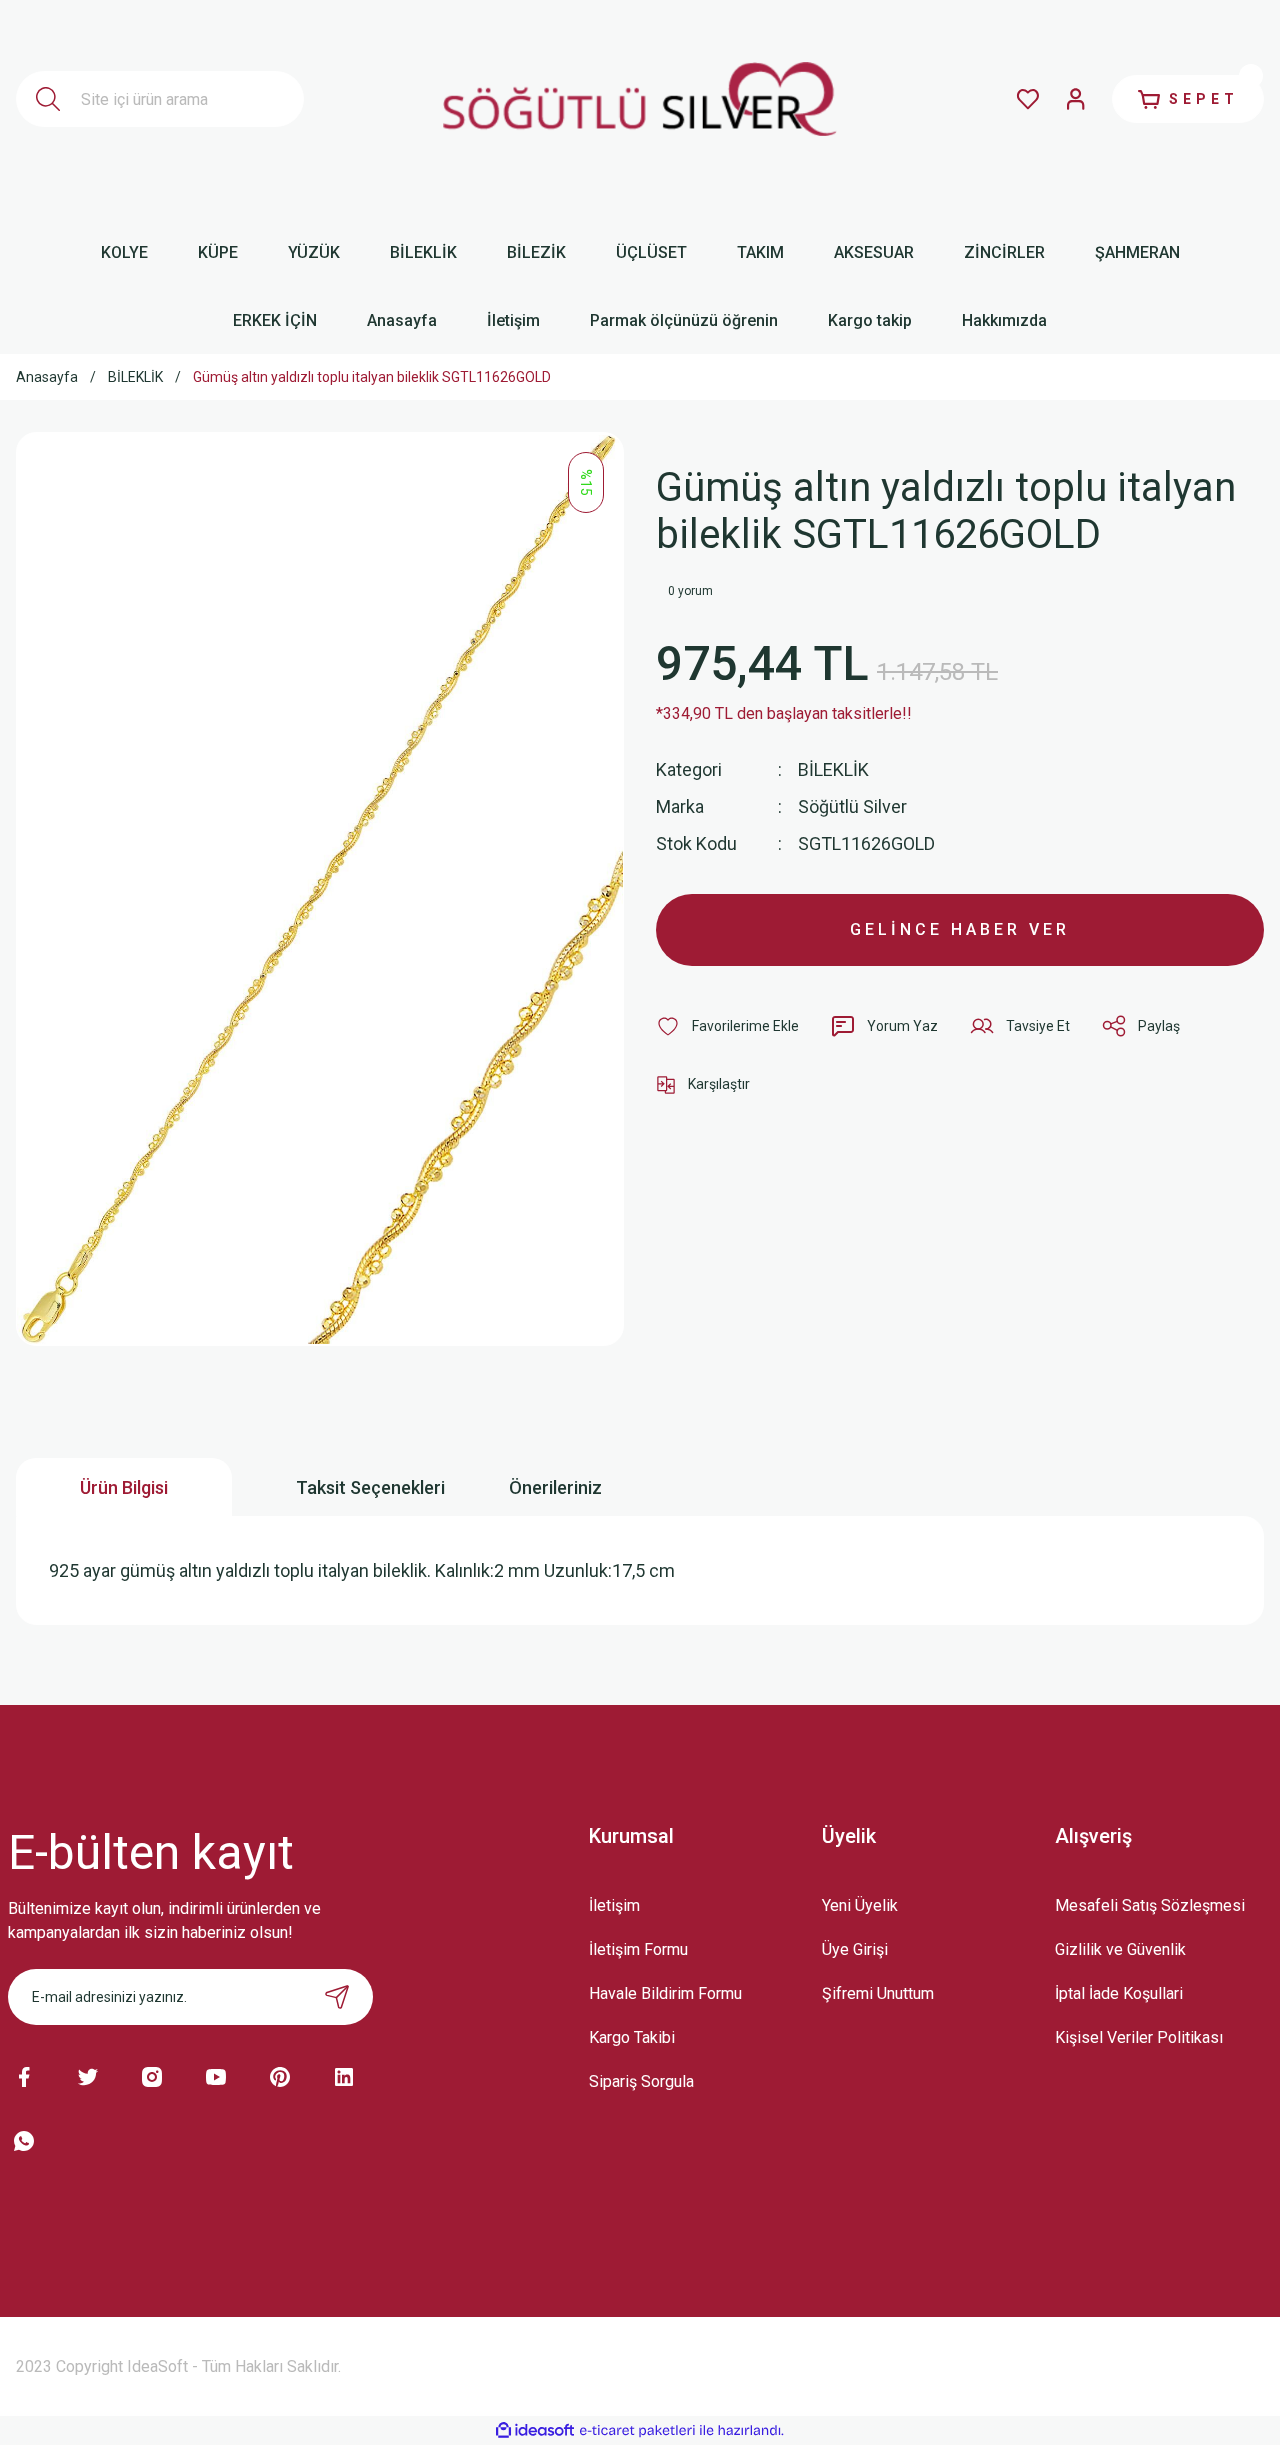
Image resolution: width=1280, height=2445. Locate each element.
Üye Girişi (855, 1949)
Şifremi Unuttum (878, 1993)
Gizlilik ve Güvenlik (1120, 1949)
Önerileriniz (555, 1487)
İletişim (614, 1905)
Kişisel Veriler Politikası (1139, 2037)
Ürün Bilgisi (124, 1487)
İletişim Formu (638, 1949)
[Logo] (640, 99)
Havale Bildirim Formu (665, 1993)
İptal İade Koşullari (1119, 1993)
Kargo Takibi (632, 2037)
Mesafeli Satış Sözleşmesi (1150, 1905)
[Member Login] (1076, 99)
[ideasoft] (535, 2430)
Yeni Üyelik (860, 1905)
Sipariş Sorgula (641, 2081)
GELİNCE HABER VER (960, 929)
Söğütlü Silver (852, 806)
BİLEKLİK (833, 769)
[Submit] (337, 1997)
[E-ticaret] (637, 2431)
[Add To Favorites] (727, 1026)
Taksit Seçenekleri (370, 1487)
